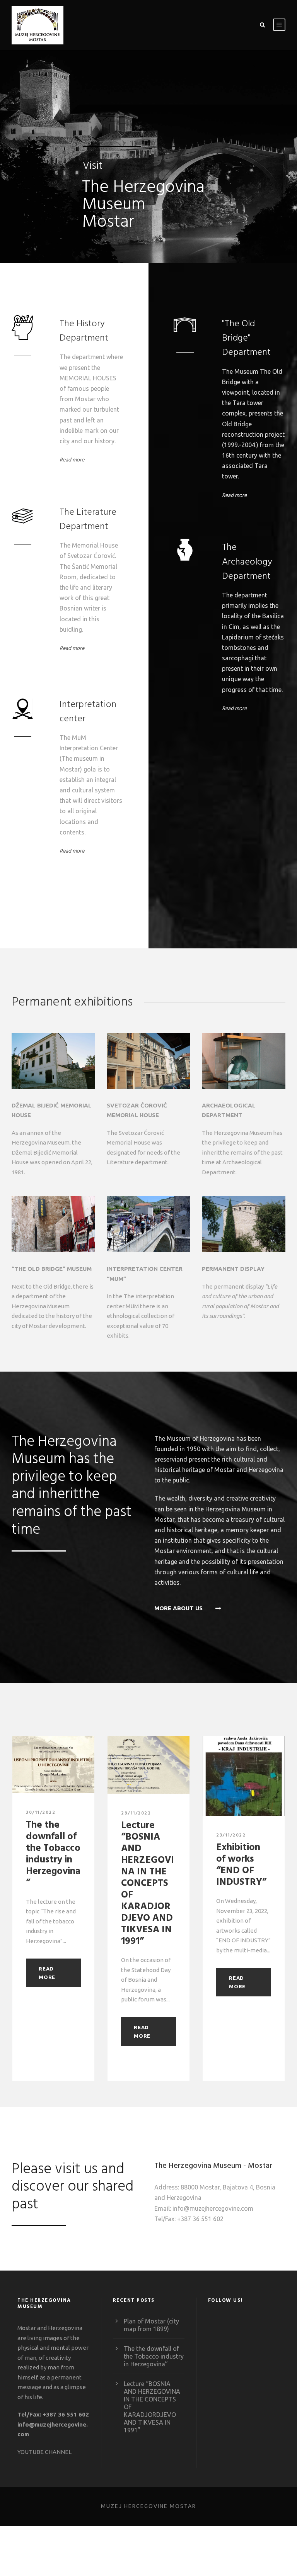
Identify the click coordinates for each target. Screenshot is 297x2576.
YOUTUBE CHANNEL (44, 2452)
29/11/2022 (136, 1813)
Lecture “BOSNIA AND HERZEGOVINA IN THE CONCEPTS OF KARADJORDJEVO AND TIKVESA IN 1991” (148, 1884)
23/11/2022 (231, 1835)
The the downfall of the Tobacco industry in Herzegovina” (53, 1854)
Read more (72, 460)
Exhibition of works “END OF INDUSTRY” (241, 1865)
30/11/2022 (41, 1813)
